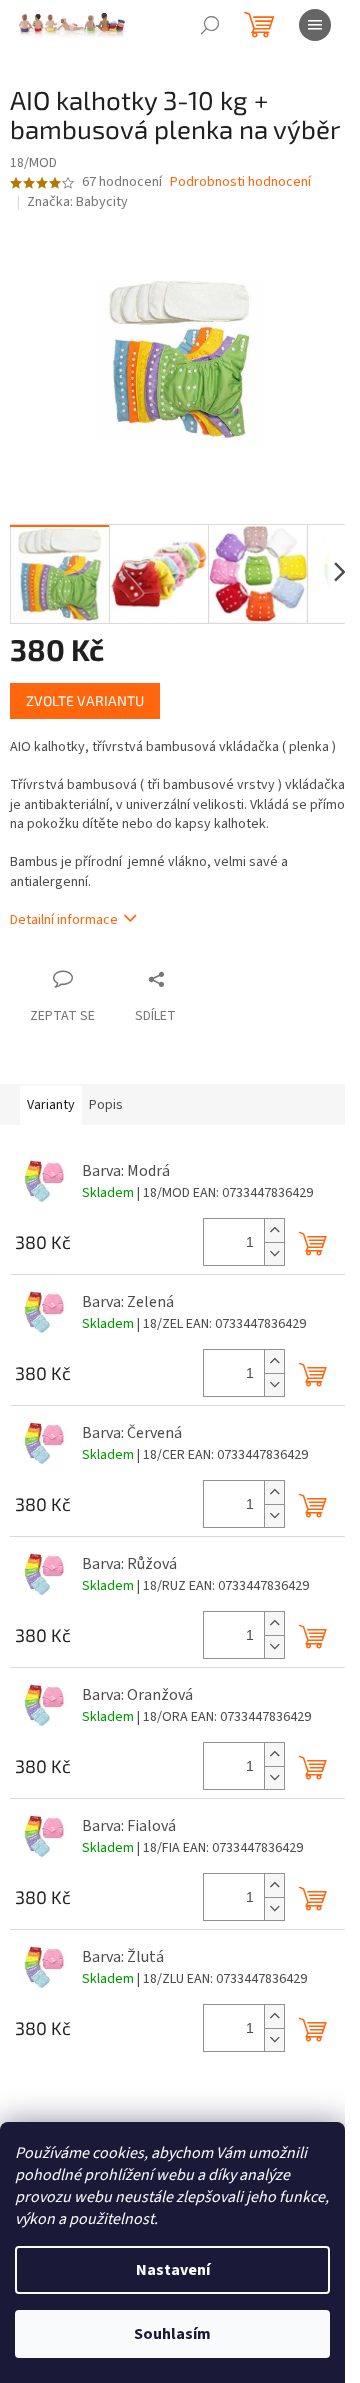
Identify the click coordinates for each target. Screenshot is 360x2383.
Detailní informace (64, 920)
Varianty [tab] (51, 1105)
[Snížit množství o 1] (274, 1253)
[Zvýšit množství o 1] (274, 1230)
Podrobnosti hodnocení (240, 182)
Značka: (77, 202)
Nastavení (173, 2270)
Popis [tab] (106, 1105)
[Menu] (315, 25)
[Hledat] (210, 25)
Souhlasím (172, 2334)
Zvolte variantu (85, 700)
